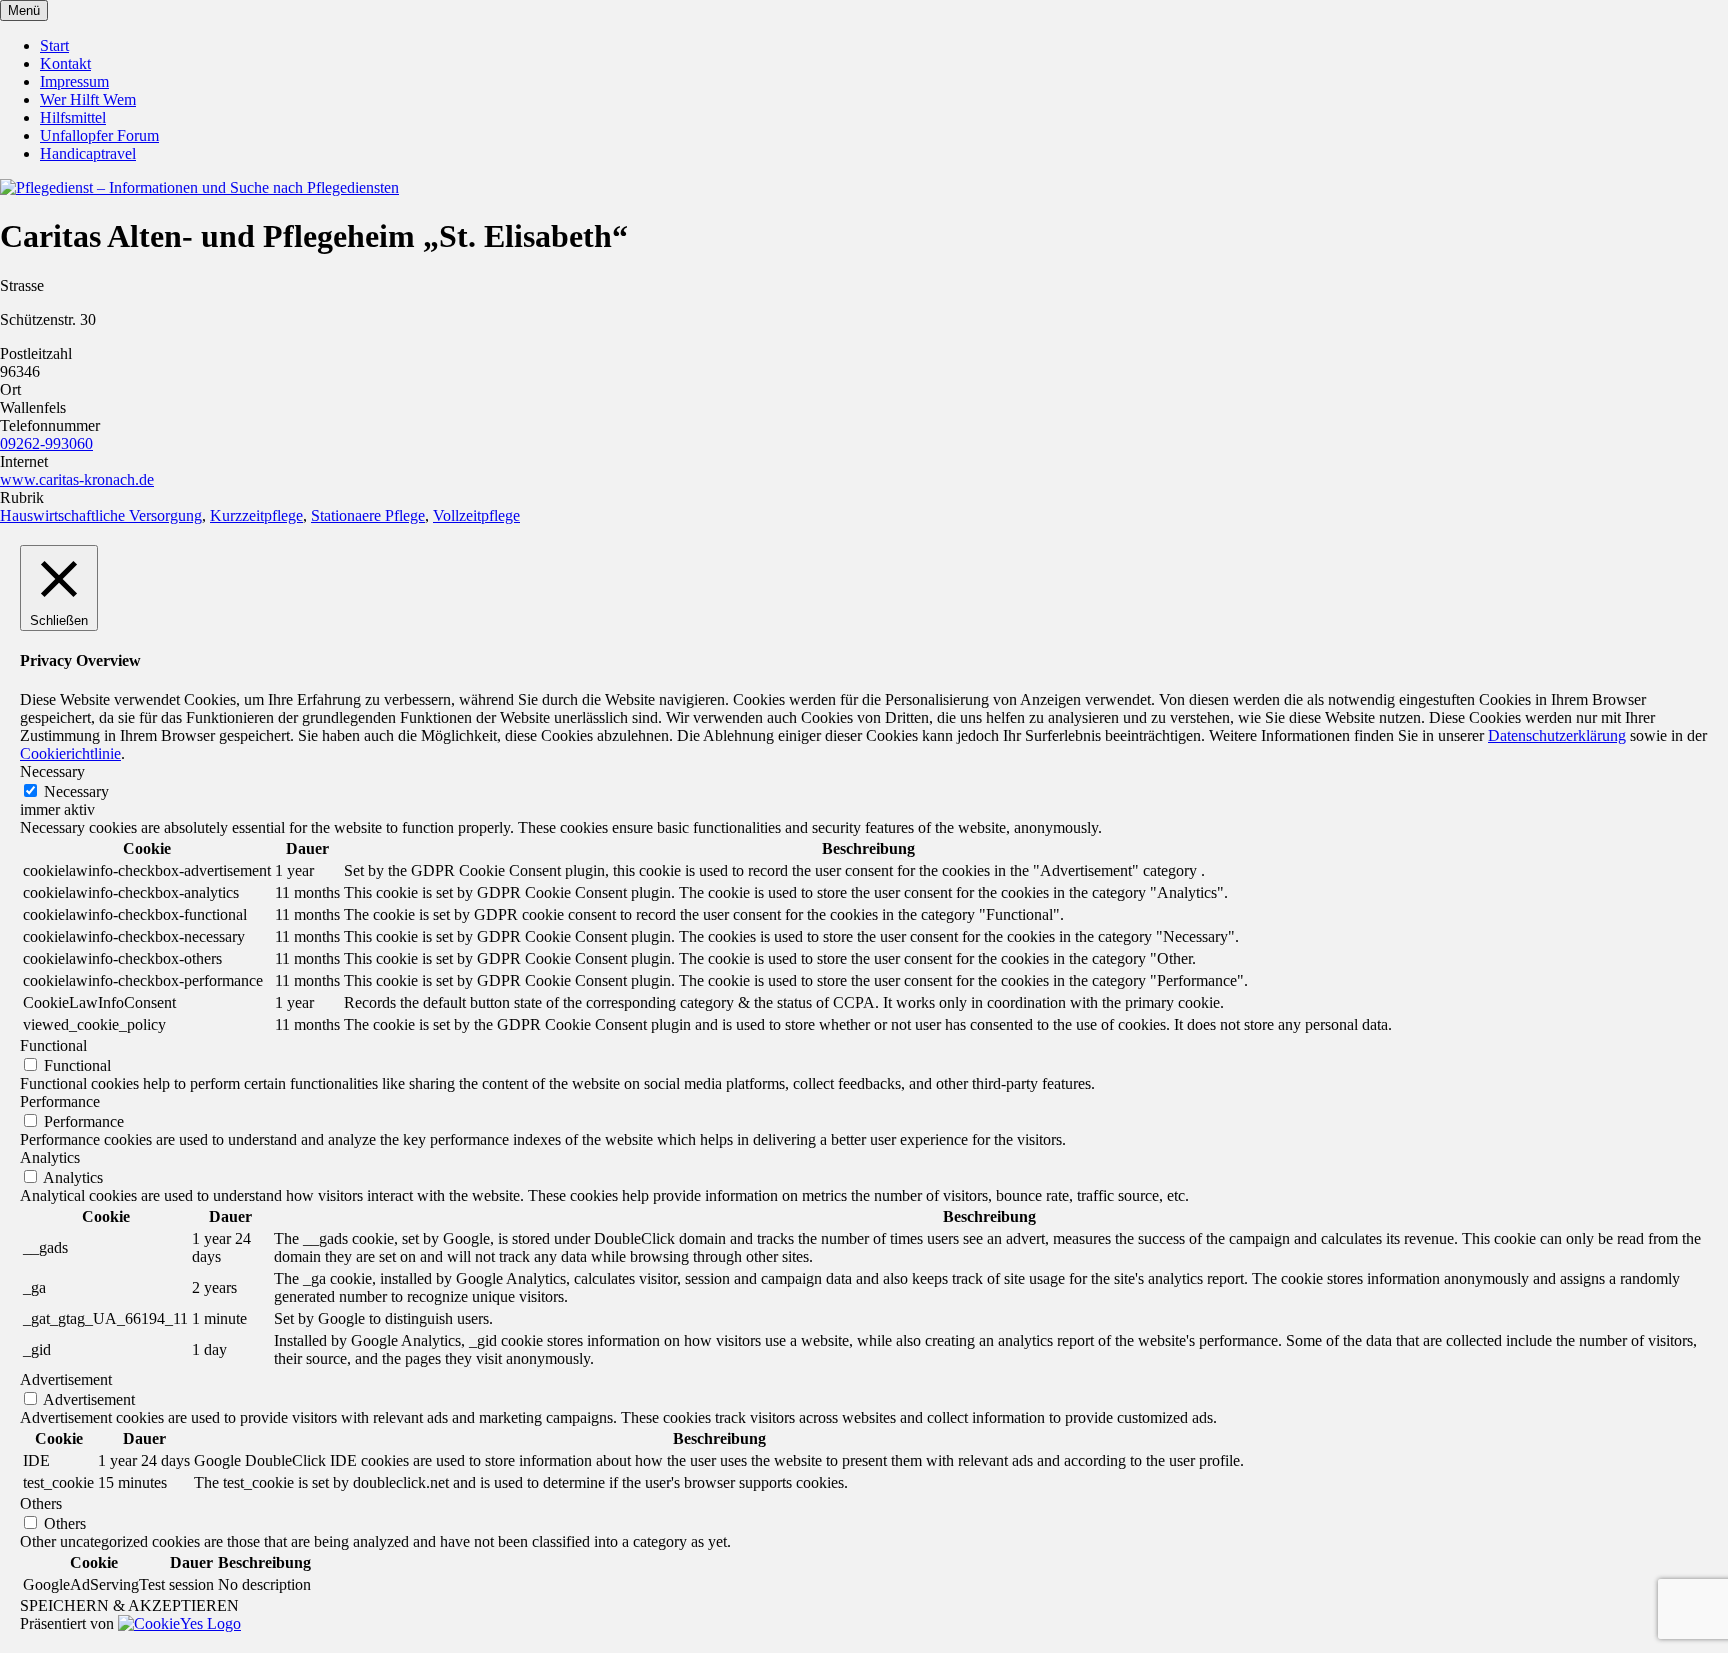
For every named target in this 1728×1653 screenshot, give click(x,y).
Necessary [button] (52, 771)
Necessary (76, 791)
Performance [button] (60, 1101)
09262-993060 (46, 443)
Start (54, 45)
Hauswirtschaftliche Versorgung (101, 515)
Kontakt (65, 63)
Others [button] (41, 1503)
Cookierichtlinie (70, 753)
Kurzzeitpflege (256, 515)
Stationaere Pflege (368, 515)
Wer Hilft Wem (88, 99)
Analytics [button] (50, 1157)
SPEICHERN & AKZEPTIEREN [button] (129, 1605)
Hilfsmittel (73, 117)
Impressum (74, 81)
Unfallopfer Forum (99, 135)
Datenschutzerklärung (1557, 735)
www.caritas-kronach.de (77, 479)
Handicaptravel (88, 153)
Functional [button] (53, 1045)
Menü (24, 10)
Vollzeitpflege (476, 515)
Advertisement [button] (66, 1379)
